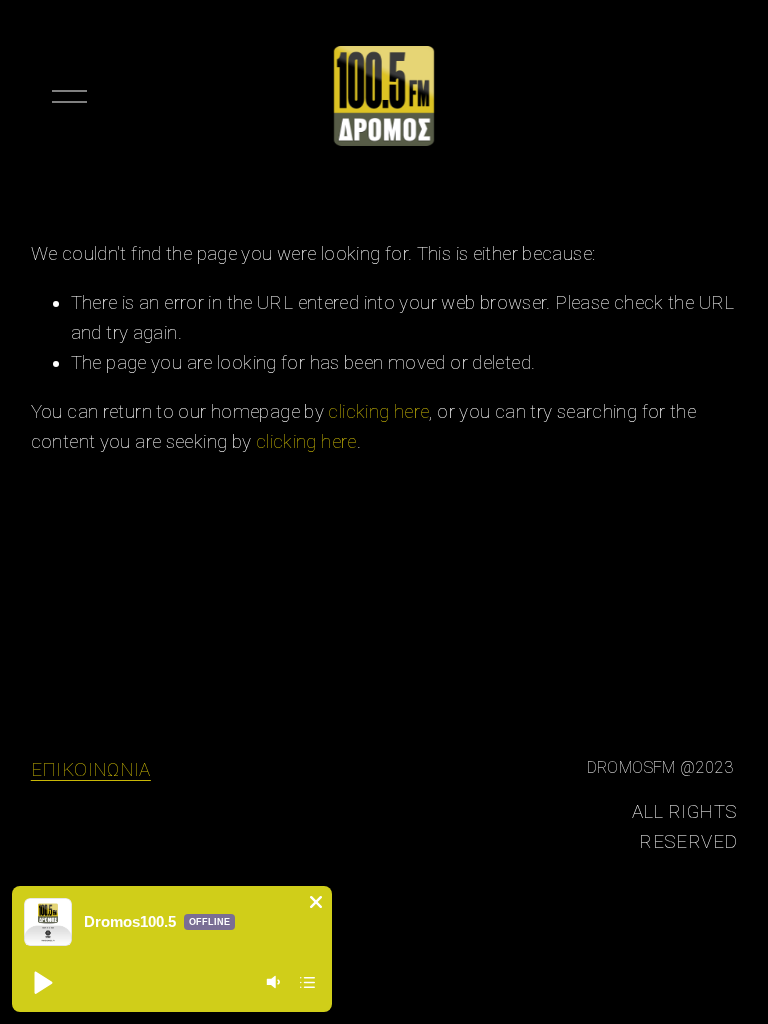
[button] (316, 902)
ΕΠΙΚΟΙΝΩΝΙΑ (91, 770)
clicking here (378, 412)
